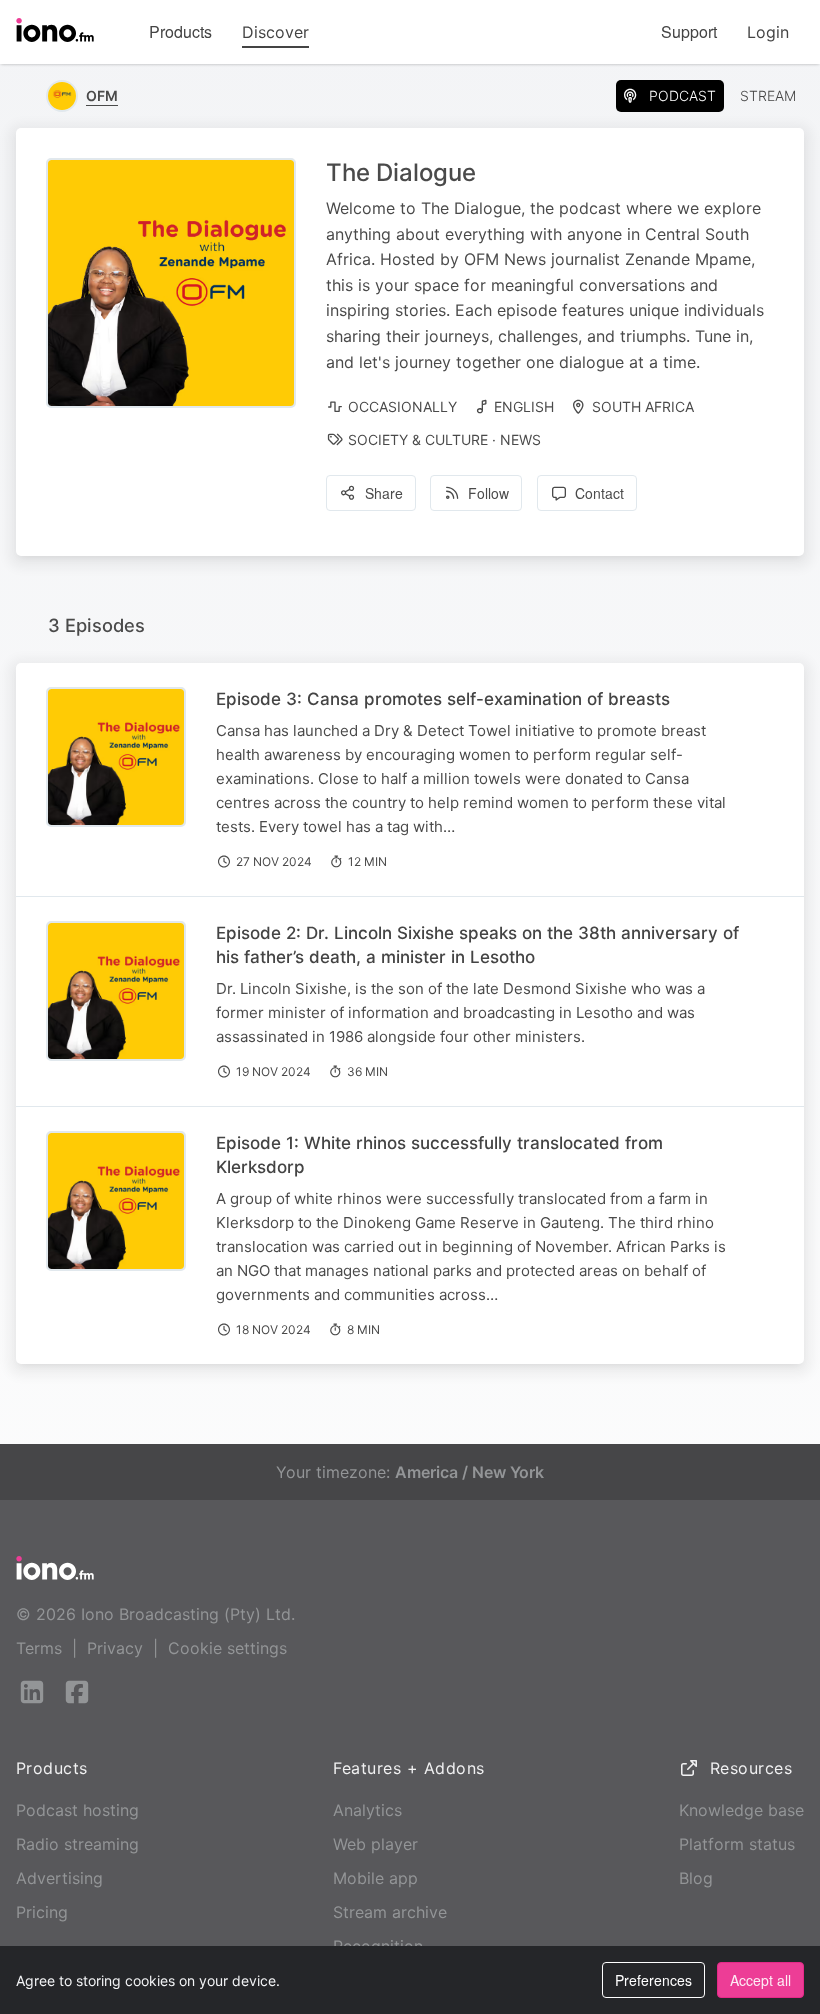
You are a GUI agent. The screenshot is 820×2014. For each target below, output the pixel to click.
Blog (696, 1878)
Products (180, 31)
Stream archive (390, 1912)
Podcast (682, 95)
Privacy (115, 1648)
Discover (275, 32)
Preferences (653, 1980)
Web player (375, 1844)
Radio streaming (77, 1844)
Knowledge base (741, 1810)
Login (768, 32)
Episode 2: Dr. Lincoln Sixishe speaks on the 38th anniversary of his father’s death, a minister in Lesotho (477, 945)
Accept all (760, 1980)
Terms (39, 1648)
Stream (768, 95)
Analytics (367, 1810)
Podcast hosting (77, 1810)
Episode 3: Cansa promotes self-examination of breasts (443, 699)
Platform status (737, 1844)
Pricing (42, 1912)
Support (689, 31)
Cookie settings (227, 1648)
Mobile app (375, 1878)
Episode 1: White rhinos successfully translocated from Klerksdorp (439, 1155)
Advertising (59, 1878)
